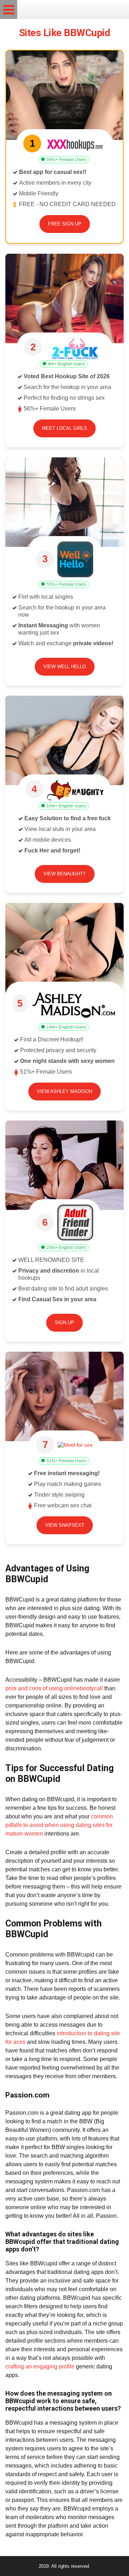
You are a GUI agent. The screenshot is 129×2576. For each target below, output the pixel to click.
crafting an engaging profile (40, 2366)
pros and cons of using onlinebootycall (54, 1688)
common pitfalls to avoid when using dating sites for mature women (59, 1825)
